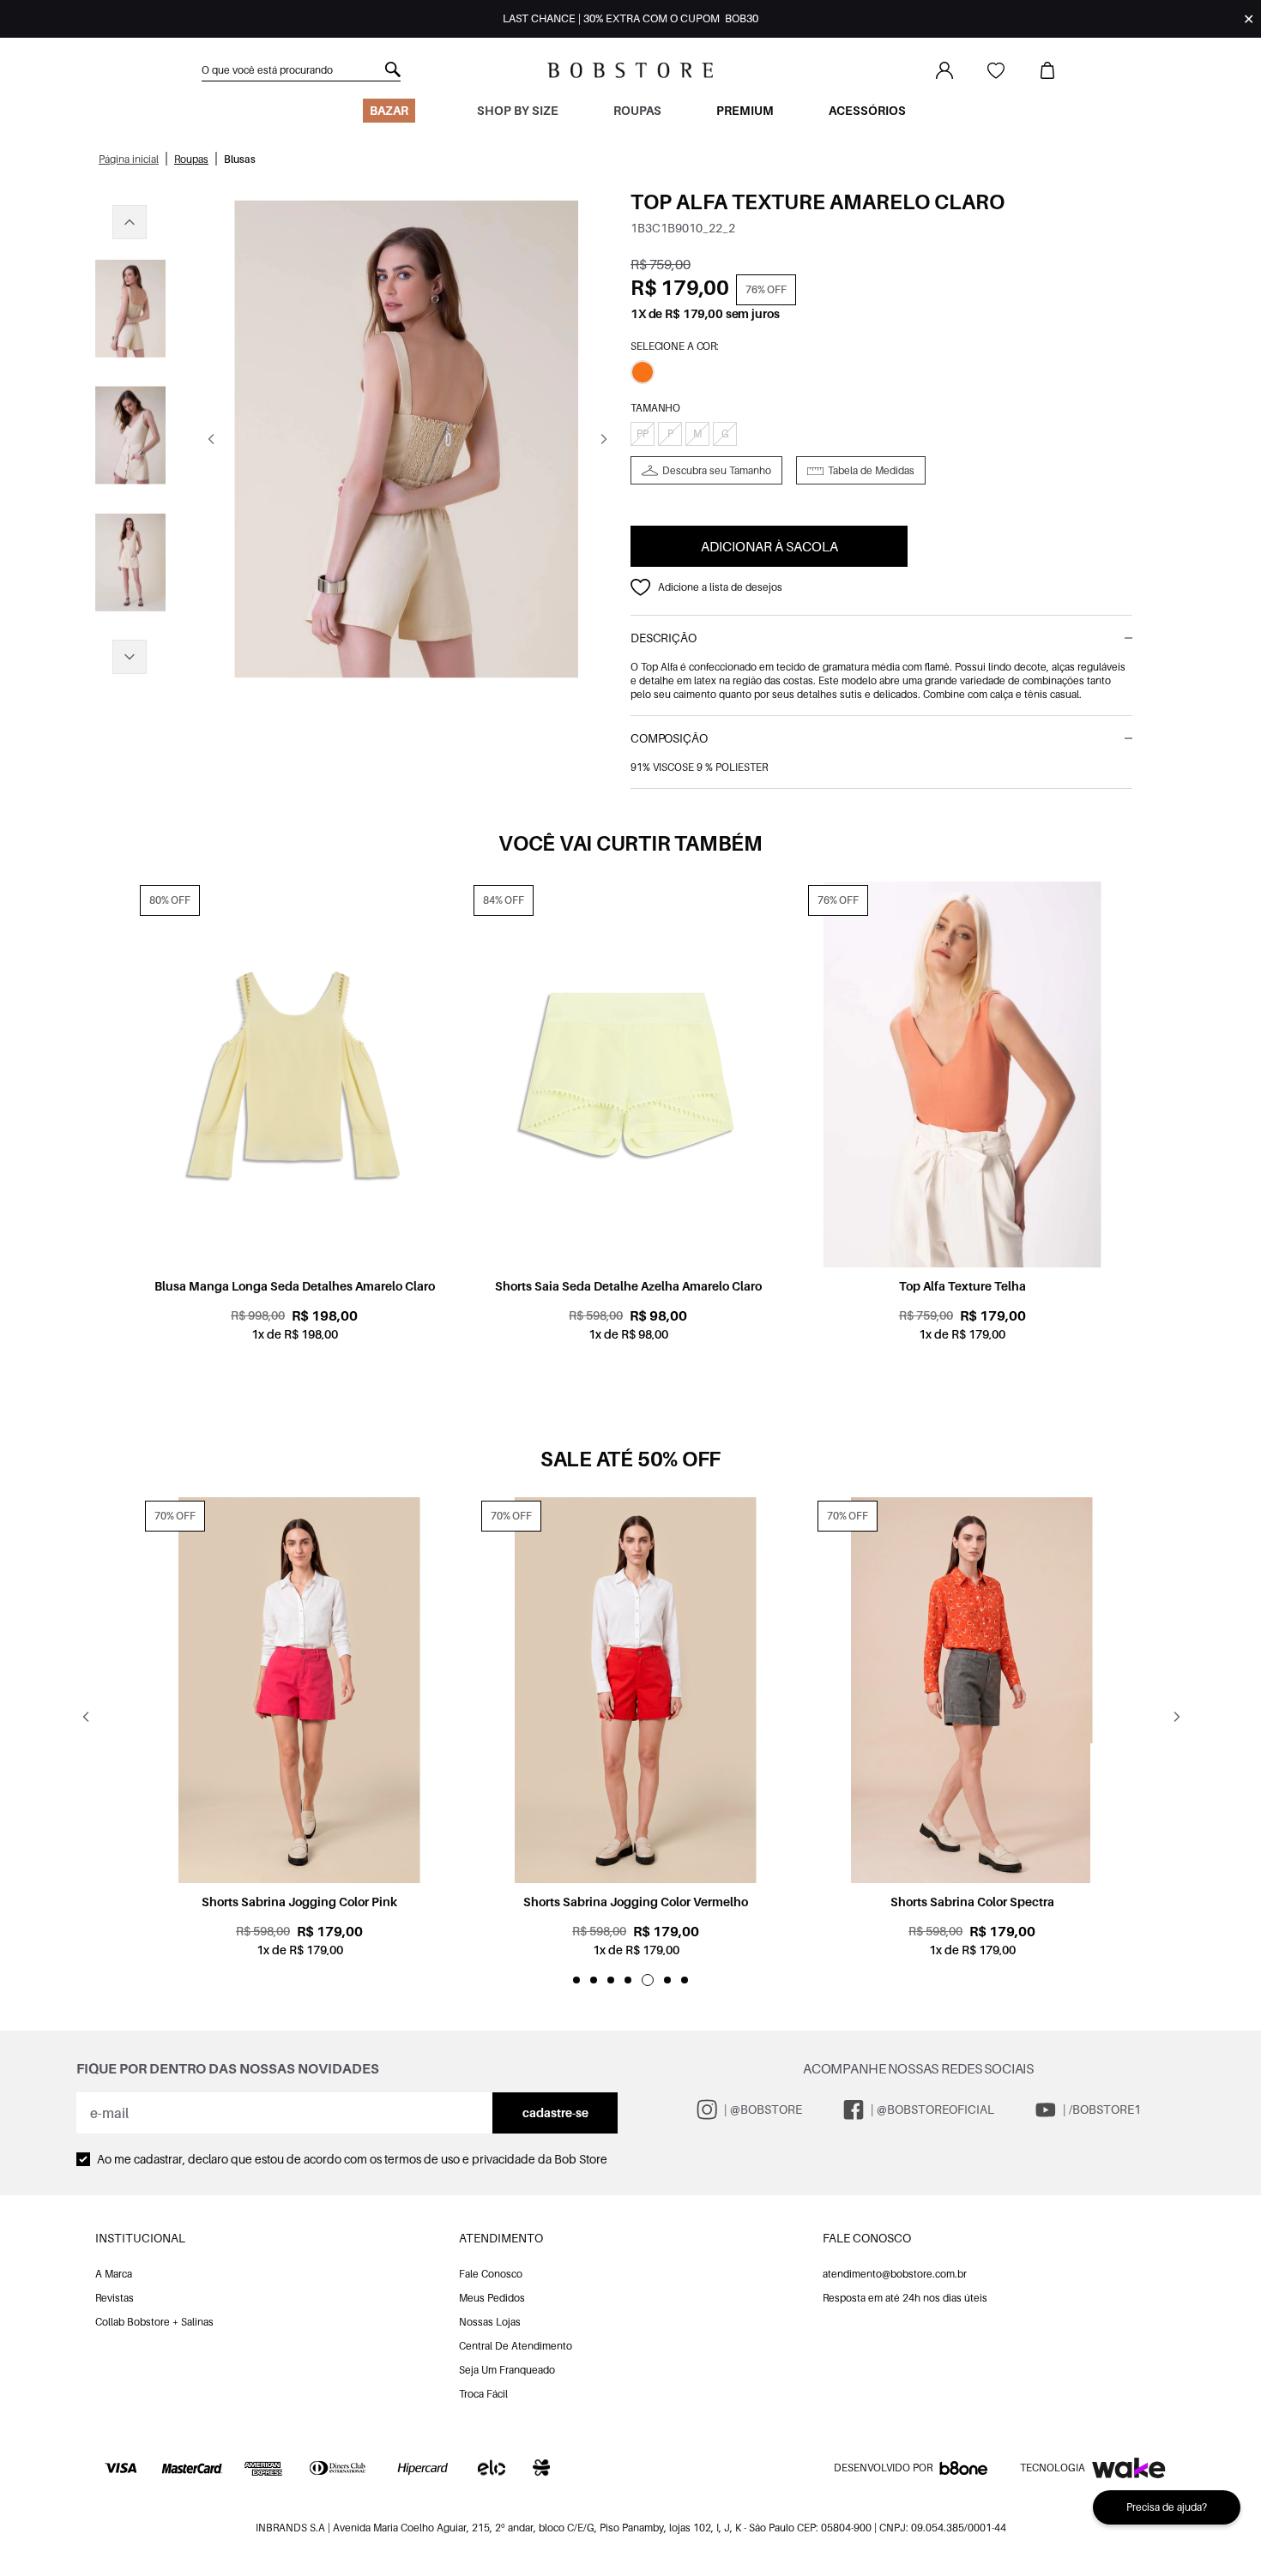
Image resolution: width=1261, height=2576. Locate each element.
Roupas (637, 110)
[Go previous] (210, 439)
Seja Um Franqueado (507, 2370)
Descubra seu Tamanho (717, 470)
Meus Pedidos (492, 2298)
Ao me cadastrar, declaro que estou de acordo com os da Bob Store (352, 2159)
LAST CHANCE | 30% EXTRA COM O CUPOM (630, 18)
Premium (745, 110)
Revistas (115, 2298)
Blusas (240, 159)
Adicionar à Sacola (769, 546)
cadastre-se (555, 2113)
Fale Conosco (491, 2274)
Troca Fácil (483, 2394)
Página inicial (129, 159)
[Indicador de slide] (576, 1980)
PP (643, 433)
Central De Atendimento (516, 2346)
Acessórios (867, 110)
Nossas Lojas (490, 2322)
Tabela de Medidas (871, 470)
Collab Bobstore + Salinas (154, 2322)
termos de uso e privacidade (460, 2159)
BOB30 (742, 18)
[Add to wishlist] (641, 587)
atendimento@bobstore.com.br (895, 2274)
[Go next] (603, 439)
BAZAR (389, 110)
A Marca (114, 2274)
